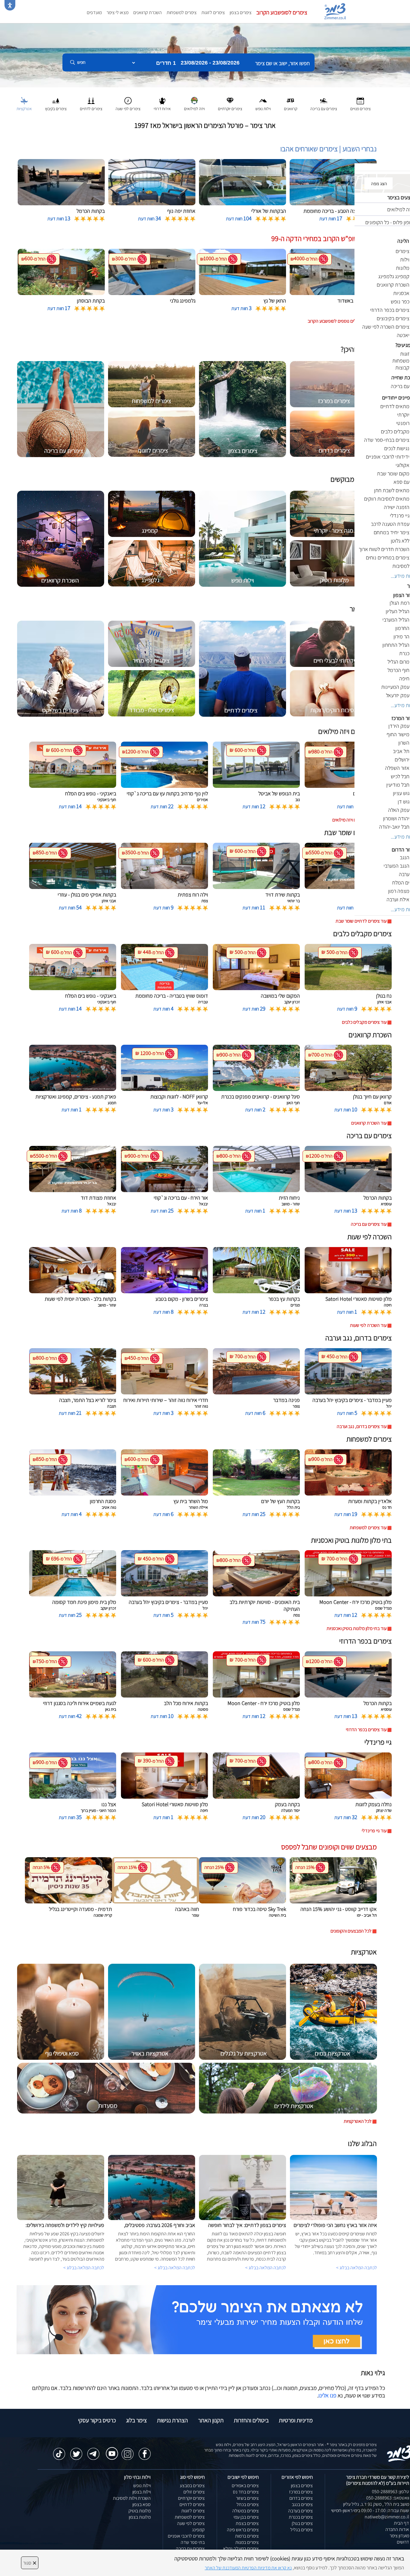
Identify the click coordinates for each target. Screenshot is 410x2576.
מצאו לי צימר (118, 12)
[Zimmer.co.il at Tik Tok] (59, 2451)
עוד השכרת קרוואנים (369, 1123)
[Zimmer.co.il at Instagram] (128, 2451)
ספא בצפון (142, 2504)
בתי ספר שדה (193, 2542)
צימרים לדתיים (192, 2504)
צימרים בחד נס (246, 2492)
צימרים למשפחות (182, 12)
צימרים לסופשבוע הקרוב (282, 12)
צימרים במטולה (246, 2511)
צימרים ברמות (247, 2536)
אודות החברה (397, 2529)
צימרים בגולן (302, 2523)
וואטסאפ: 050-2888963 (388, 2498)
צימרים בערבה (300, 2511)
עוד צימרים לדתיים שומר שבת (361, 921)
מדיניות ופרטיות (296, 2420)
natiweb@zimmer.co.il (387, 2517)
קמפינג (198, 2530)
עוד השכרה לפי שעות (368, 1325)
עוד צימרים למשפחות (368, 1528)
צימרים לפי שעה (191, 2523)
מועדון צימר (399, 2536)
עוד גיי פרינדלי (374, 1831)
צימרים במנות (247, 2542)
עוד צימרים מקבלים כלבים (364, 1022)
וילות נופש (142, 2486)
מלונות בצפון (140, 2517)
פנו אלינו (327, 2395)
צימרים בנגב (302, 2504)
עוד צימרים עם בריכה (369, 1224)
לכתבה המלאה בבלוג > (84, 2268)
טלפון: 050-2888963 (390, 2492)
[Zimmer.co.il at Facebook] (145, 2451)
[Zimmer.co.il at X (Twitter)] (76, 2451)
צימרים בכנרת (301, 2517)
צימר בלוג (136, 2420)
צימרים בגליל (301, 2530)
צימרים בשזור (247, 2498)
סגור (30, 2563)
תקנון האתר (211, 2420)
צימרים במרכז (301, 2492)
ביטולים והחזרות (251, 2420)
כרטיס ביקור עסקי (97, 2420)
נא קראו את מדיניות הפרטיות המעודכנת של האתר (248, 2568)
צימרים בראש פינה (243, 2530)
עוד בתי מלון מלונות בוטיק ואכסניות (357, 1628)
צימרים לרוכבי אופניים (186, 2536)
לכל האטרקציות (358, 2121)
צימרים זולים (194, 2492)
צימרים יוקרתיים (191, 2498)
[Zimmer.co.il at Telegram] (93, 2451)
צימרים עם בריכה (190, 2549)
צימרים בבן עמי (246, 2517)
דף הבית (401, 2523)
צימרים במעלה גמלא (241, 2549)
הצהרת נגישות (172, 2420)
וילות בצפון (142, 2492)
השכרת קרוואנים (148, 12)
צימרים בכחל (248, 2504)
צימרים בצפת (247, 2523)
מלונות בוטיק (140, 2511)
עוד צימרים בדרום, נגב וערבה (362, 1426)
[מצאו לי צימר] (197, 2319)
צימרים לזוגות (213, 12)
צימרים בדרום (301, 2498)
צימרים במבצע (192, 2486)
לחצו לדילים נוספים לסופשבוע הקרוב (340, 321)
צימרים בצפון (241, 12)
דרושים (403, 2542)
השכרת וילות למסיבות (132, 2498)
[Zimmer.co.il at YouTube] (110, 2449)
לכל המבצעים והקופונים (351, 1931)
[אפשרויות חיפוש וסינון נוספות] (217, 92)
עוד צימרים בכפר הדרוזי (366, 1729)
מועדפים (94, 12)
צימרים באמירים (245, 2486)
